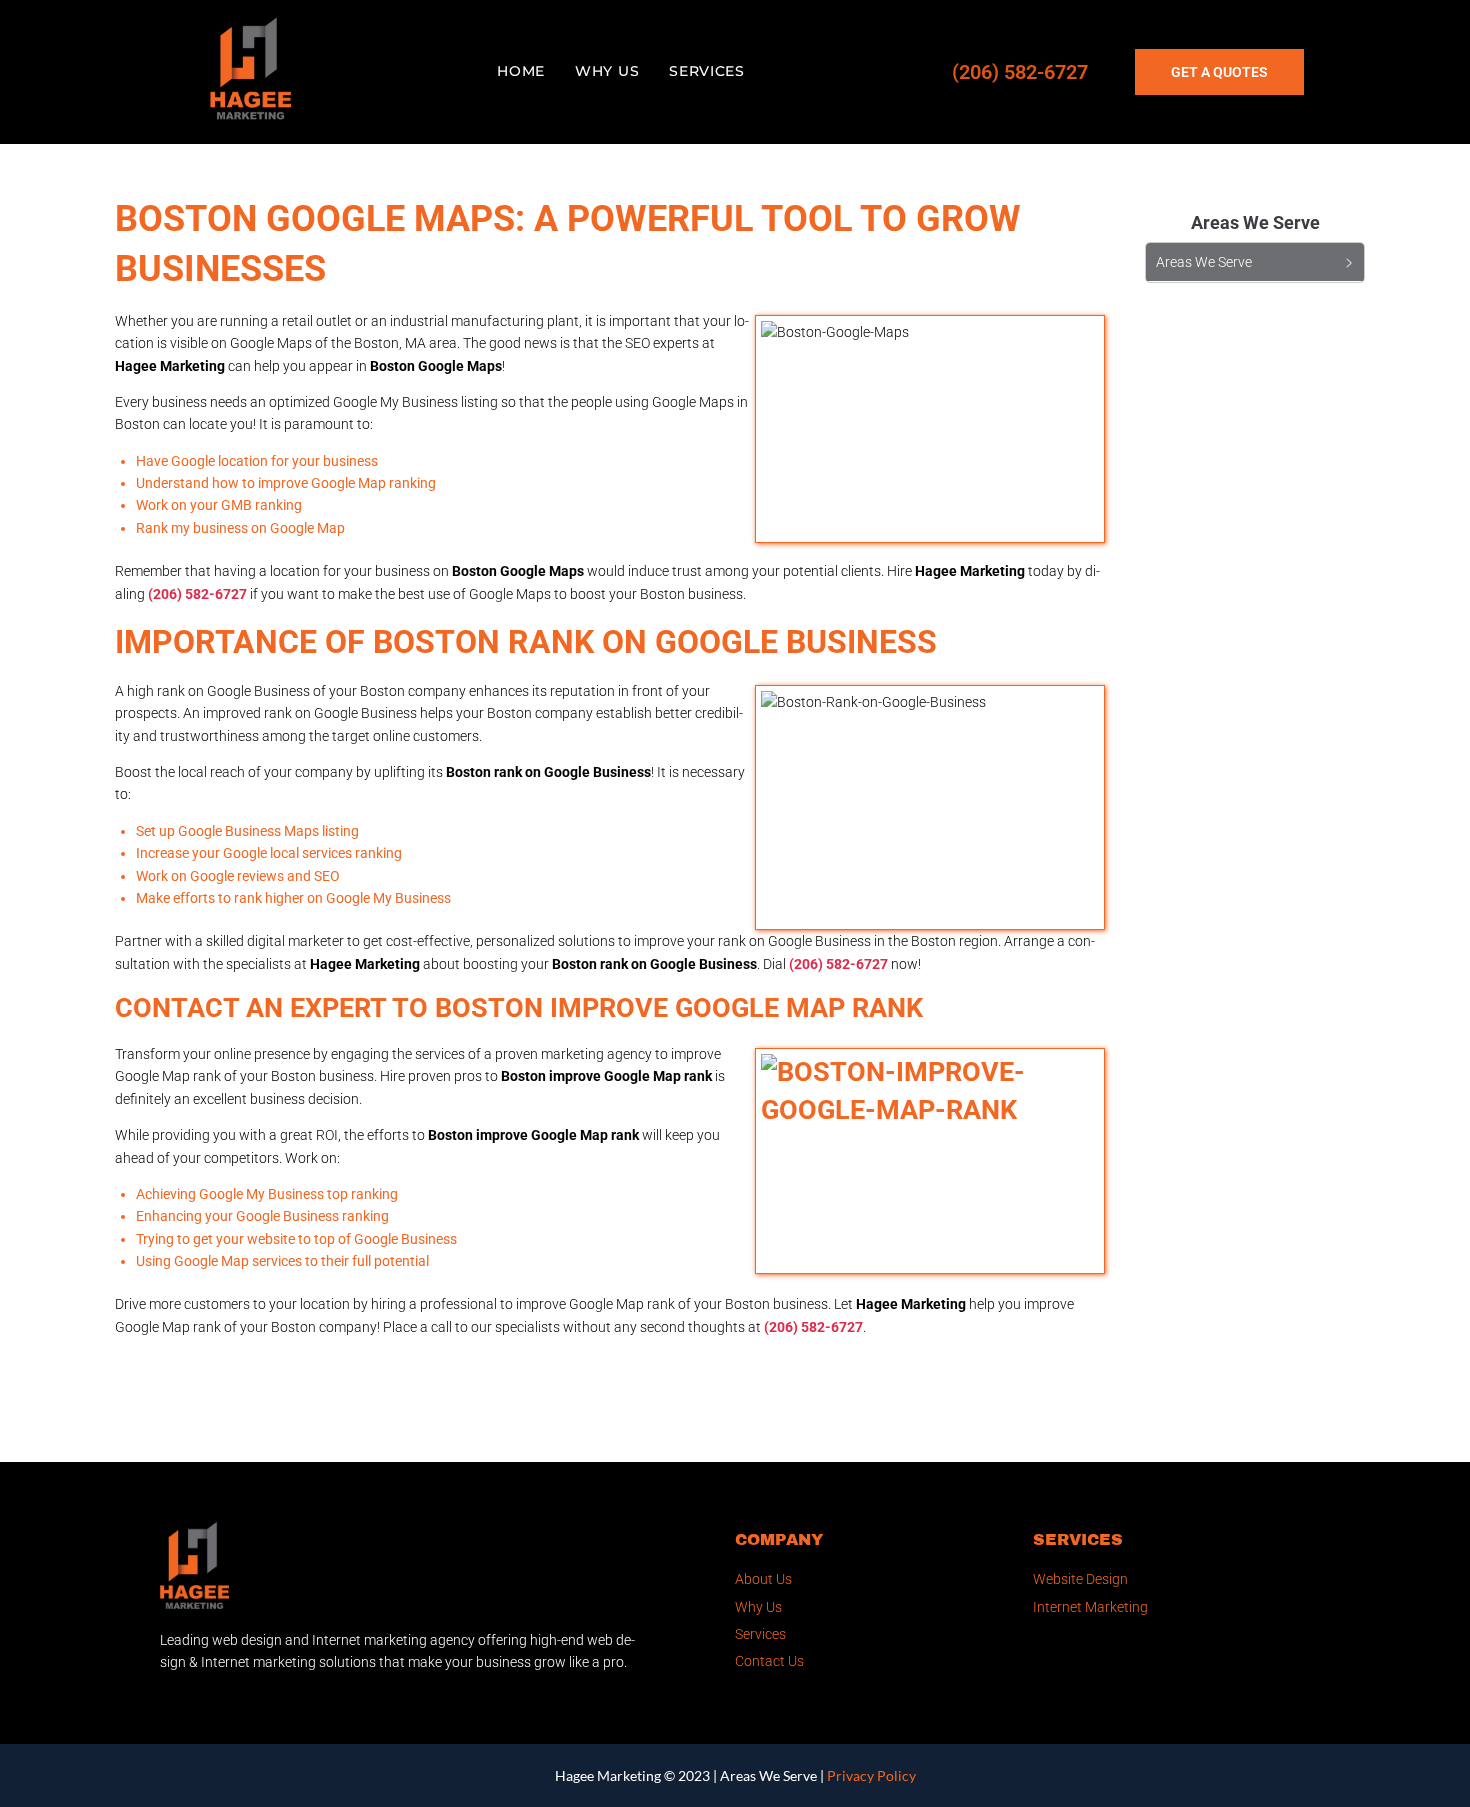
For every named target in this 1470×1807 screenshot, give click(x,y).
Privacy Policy (871, 1775)
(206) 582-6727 (1020, 72)
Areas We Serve (768, 1775)
